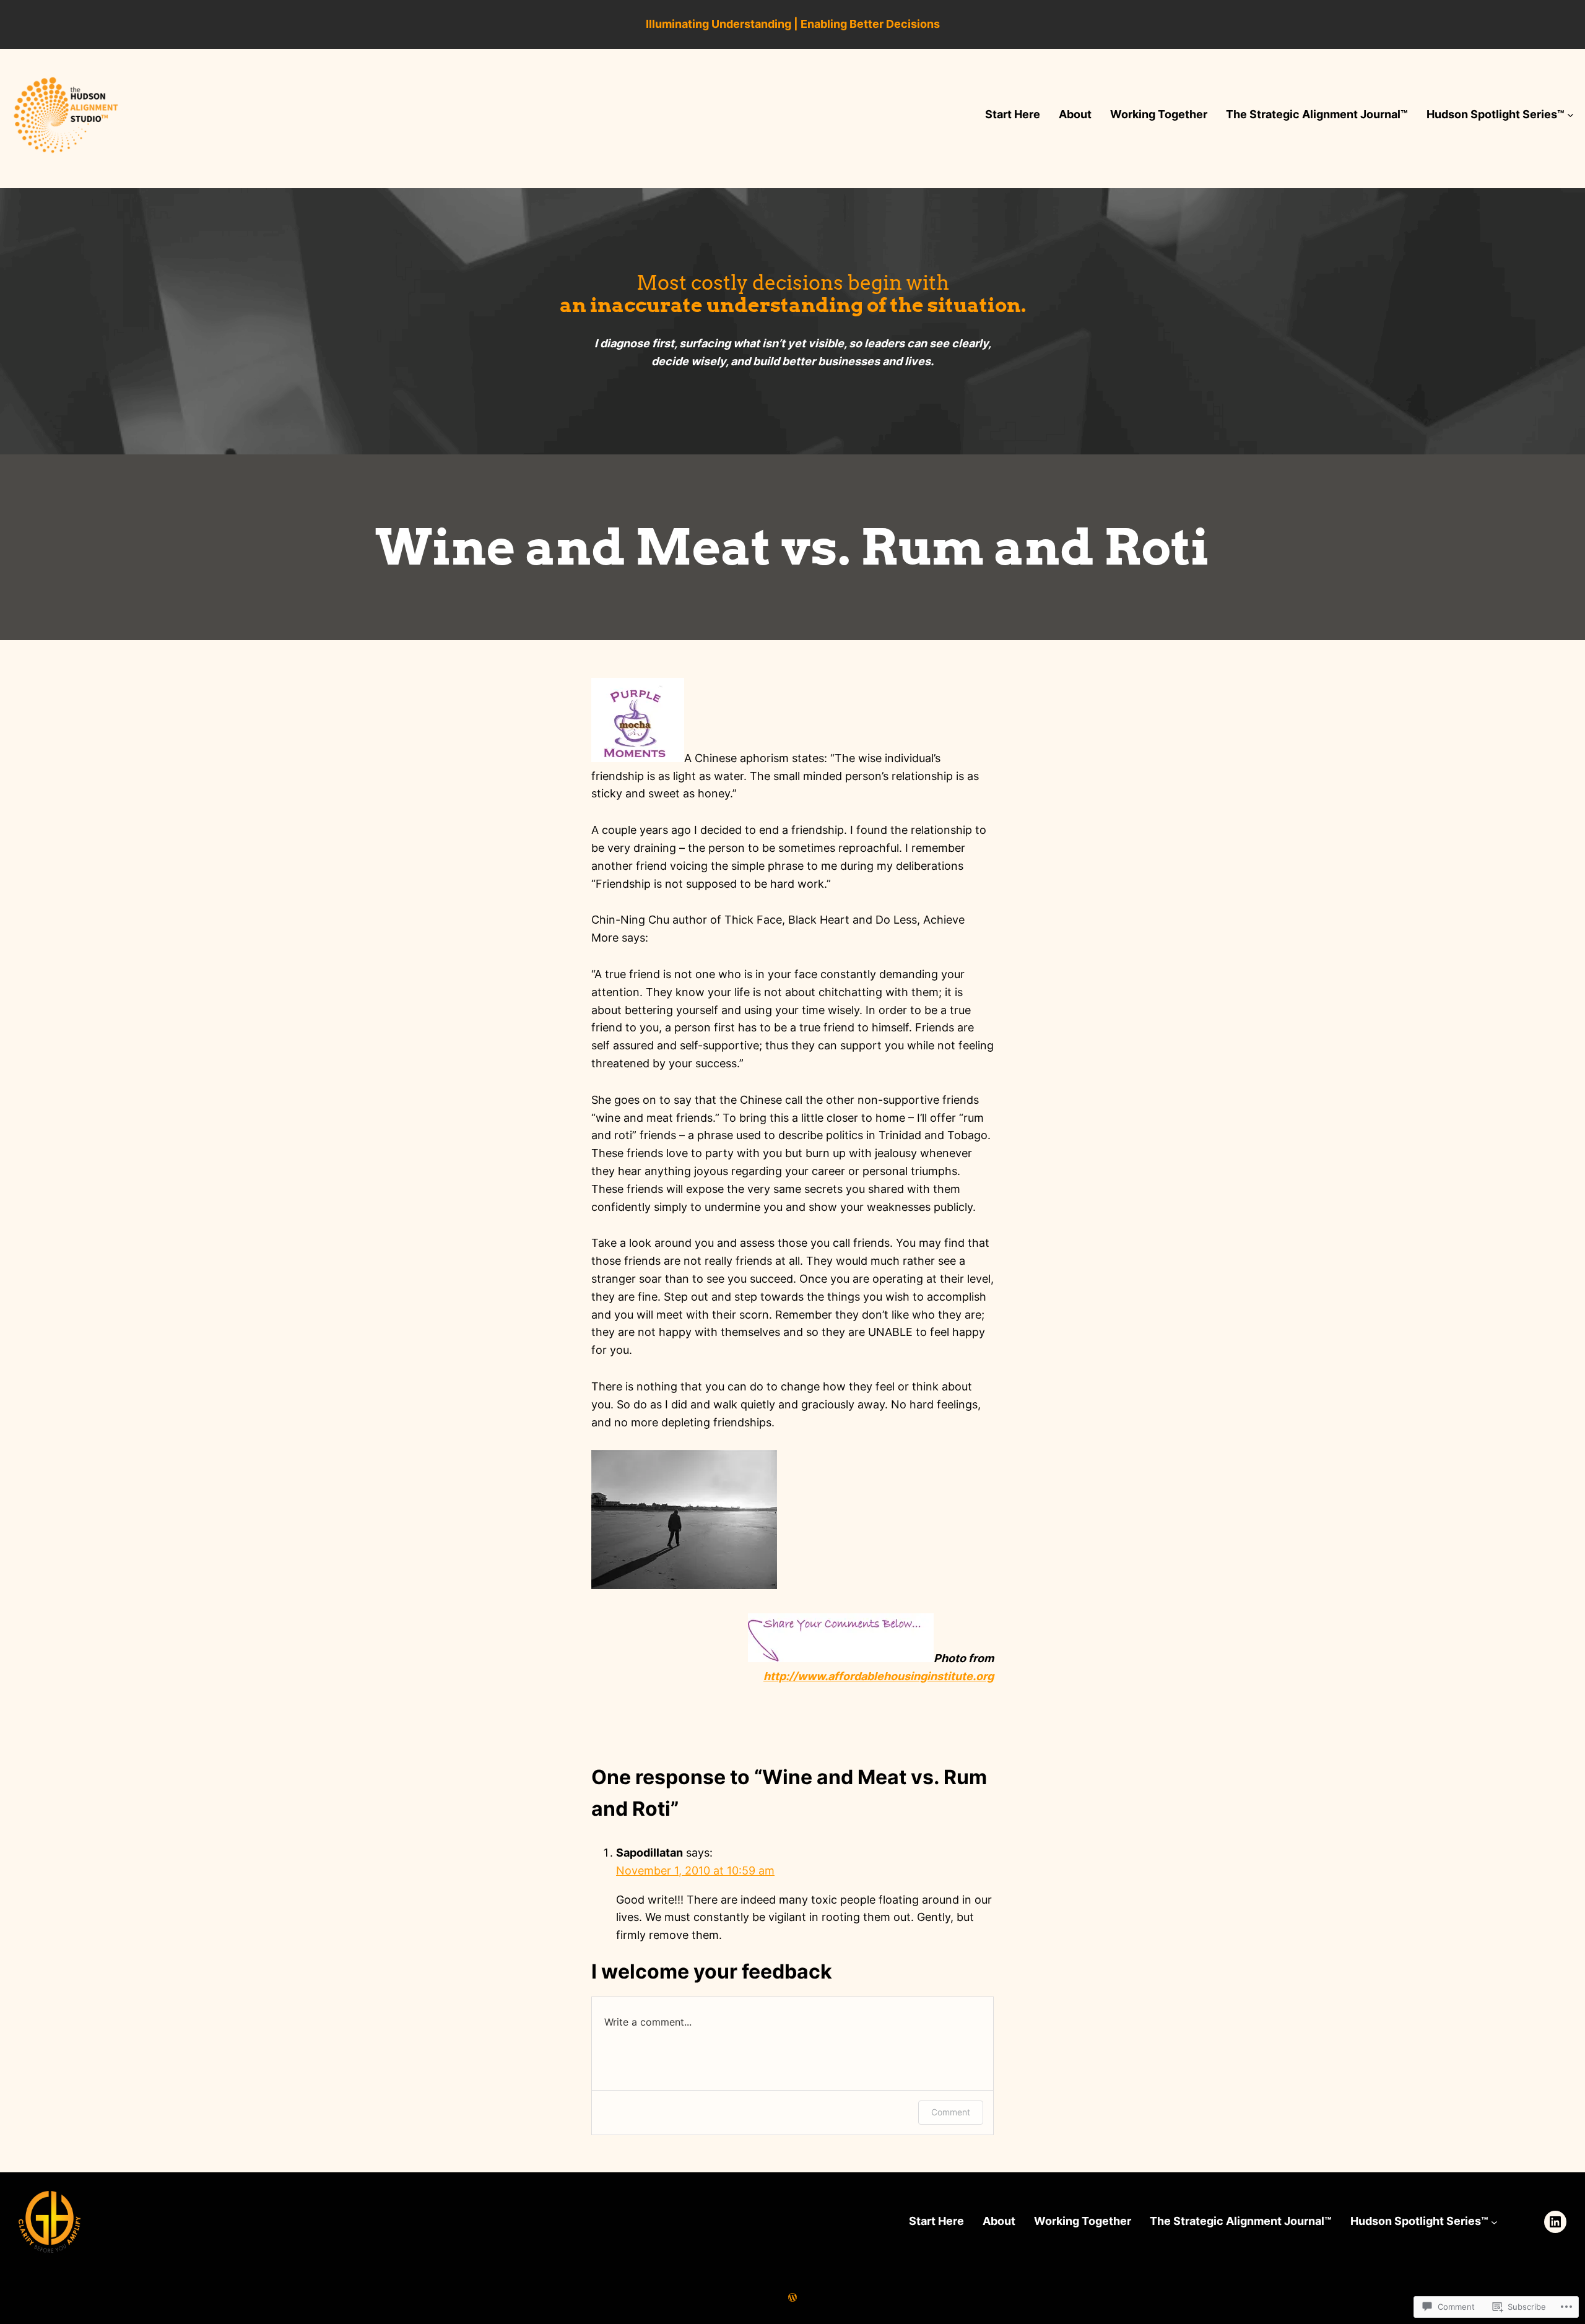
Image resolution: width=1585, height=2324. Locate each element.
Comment (951, 2112)
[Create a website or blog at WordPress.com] (792, 2297)
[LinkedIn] (1555, 2222)
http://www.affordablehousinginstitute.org (879, 1676)
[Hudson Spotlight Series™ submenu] (1570, 115)
